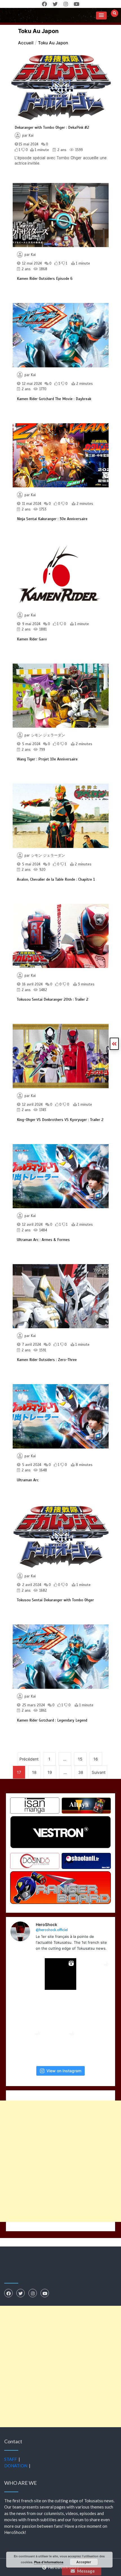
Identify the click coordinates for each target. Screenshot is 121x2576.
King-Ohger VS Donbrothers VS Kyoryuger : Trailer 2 (60, 1120)
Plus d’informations (49, 2562)
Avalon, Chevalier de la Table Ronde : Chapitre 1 (56, 879)
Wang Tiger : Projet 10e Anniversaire (47, 759)
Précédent (29, 1759)
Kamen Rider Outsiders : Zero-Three (47, 1360)
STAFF (11, 2459)
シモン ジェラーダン (48, 735)
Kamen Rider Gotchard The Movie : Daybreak (54, 399)
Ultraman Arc (28, 1480)
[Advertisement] (60, 2161)
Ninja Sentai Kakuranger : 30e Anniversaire (52, 519)
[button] (101, 16)
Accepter (84, 2562)
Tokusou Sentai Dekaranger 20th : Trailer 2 (53, 999)
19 (50, 1772)
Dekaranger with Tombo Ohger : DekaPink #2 (52, 127)
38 (81, 1772)
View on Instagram (64, 2071)
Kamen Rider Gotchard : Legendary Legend (52, 1720)
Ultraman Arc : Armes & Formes (43, 1240)
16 (96, 1759)
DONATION (16, 2466)
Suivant (99, 1772)
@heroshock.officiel (52, 1930)
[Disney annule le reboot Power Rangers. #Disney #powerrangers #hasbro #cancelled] (60, 2009)
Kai (31, 136)
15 (80, 1759)
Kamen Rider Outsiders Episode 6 (45, 279)
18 (34, 1772)
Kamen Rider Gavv (32, 639)
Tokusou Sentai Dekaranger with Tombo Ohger (55, 1600)
